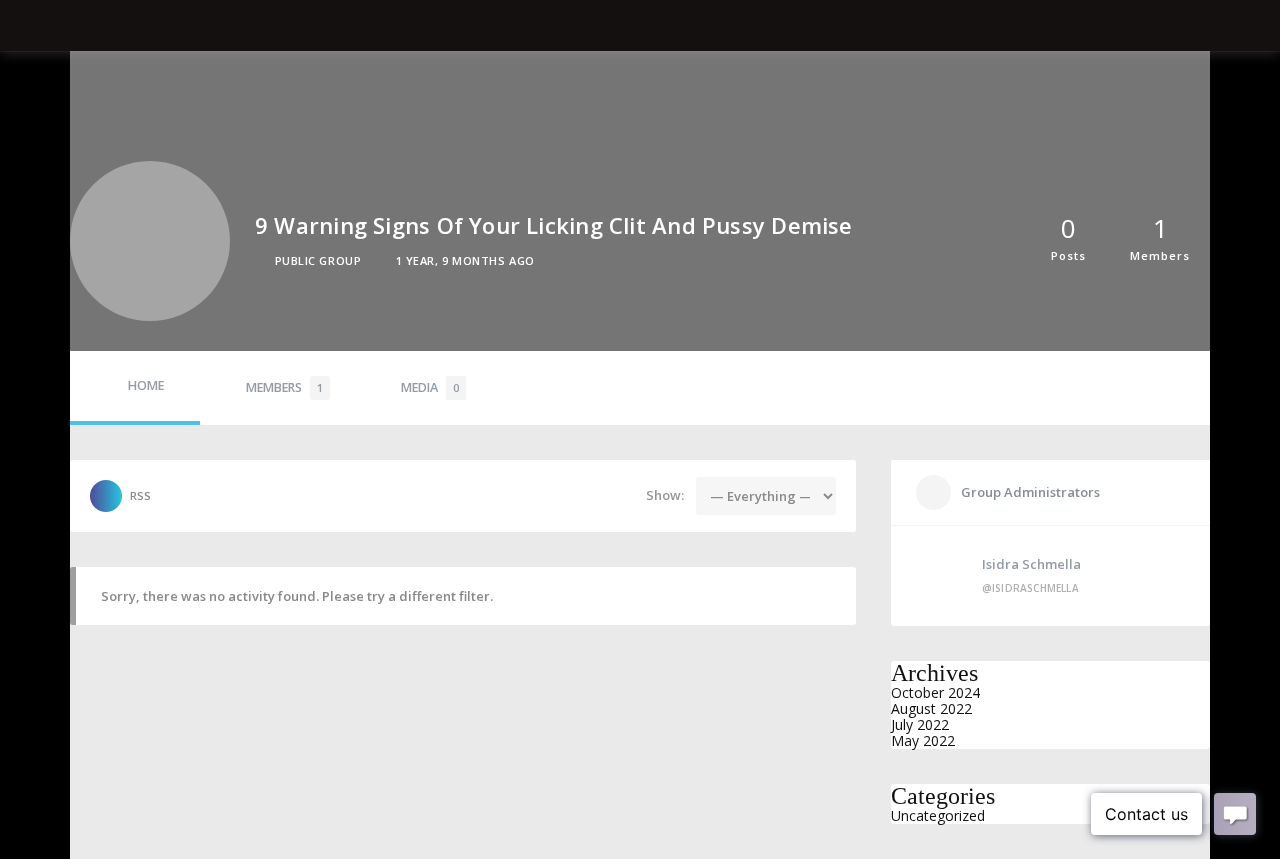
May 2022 (923, 740)
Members (284, 387)
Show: (665, 495)
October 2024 (935, 692)
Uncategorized (938, 815)
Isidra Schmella (1031, 564)
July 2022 (920, 724)
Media (430, 387)
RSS (140, 495)
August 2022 (931, 708)
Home (146, 385)
